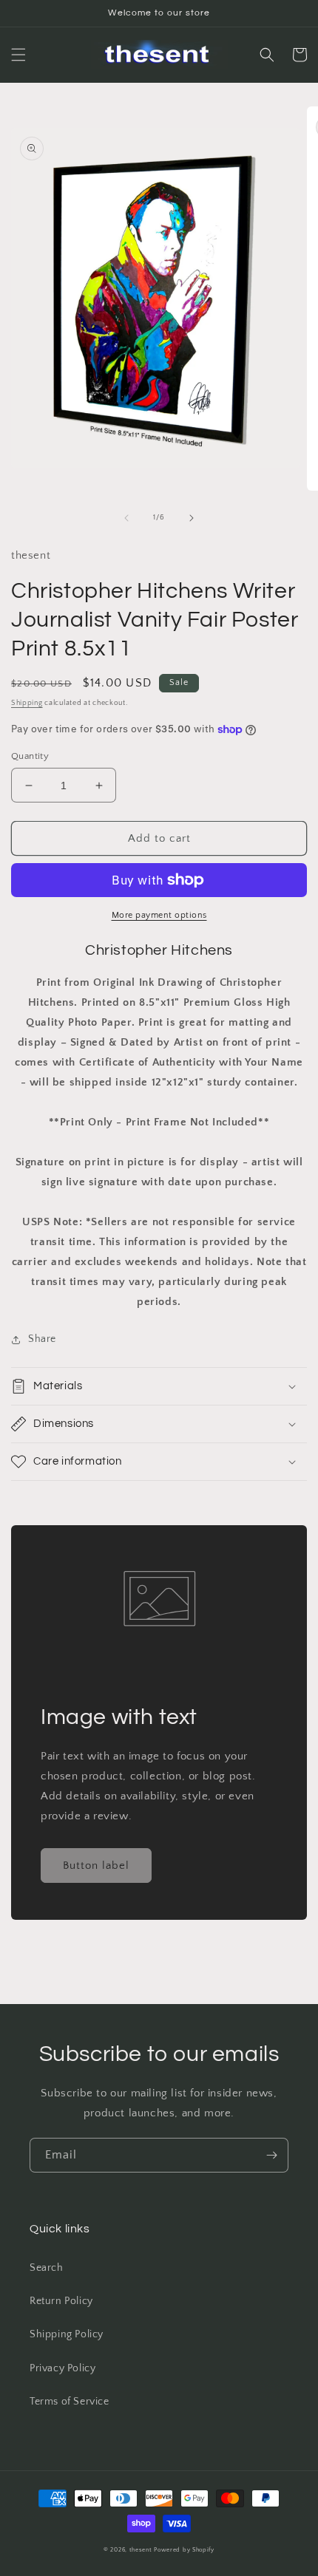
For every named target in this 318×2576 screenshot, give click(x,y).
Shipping (27, 703)
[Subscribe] (271, 2155)
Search (47, 2268)
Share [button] (42, 1339)
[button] (18, 55)
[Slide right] (192, 518)
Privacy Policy (62, 2368)
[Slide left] (126, 518)
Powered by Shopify (184, 2550)
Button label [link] (96, 1865)
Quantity (30, 756)
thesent (141, 2550)
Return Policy (61, 2301)
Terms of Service (70, 2402)
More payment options (159, 915)
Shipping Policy (67, 2334)
